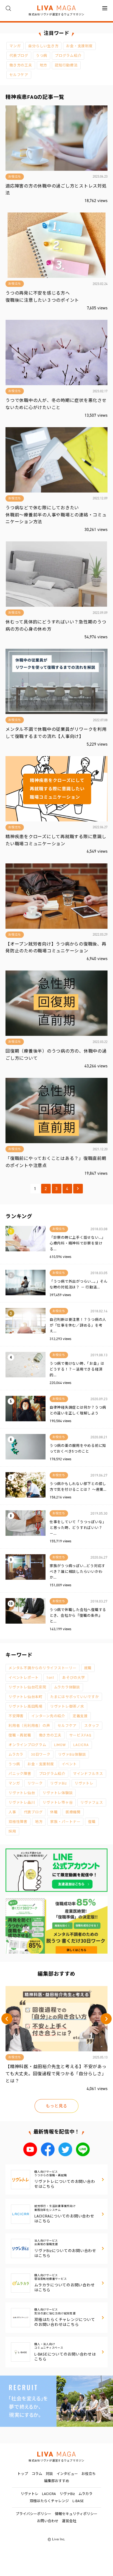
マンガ (15, 46)
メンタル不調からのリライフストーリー (43, 1668)
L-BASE (78, 2501)
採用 (12, 1831)
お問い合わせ (48, 2521)
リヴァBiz (59, 1783)
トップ (23, 2474)
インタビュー (67, 2474)
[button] (7, 2019)
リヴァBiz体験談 (72, 1754)
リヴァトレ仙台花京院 (27, 1687)
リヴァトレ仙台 (22, 1793)
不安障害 (16, 1716)
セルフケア (19, 75)
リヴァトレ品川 (22, 1802)
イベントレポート (24, 1678)
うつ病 (42, 56)
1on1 (50, 1678)
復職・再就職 (20, 1735)
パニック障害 (20, 1774)
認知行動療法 (66, 65)
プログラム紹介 (68, 56)
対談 (49, 2474)
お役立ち (89, 2474)
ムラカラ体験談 (67, 1687)
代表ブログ (19, 56)
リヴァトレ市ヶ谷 (58, 1802)
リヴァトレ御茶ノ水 (67, 1706)
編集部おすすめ (57, 2481)
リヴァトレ (84, 1783)
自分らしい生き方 (43, 46)
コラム (37, 2474)
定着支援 (80, 1716)
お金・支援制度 (79, 46)
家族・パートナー (65, 1822)
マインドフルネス (88, 1774)
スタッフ (92, 1726)
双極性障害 (18, 1822)
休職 (54, 1812)
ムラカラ (16, 1754)
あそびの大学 (74, 1678)
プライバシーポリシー (33, 2514)
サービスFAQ (80, 1735)
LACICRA (81, 1745)
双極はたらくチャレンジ (49, 2501)
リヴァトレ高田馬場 (26, 1706)
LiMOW (60, 1745)
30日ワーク (41, 1754)
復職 (92, 1822)
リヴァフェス (92, 1802)
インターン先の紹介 (48, 1716)
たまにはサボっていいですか (75, 1697)
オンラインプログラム (27, 1745)
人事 (12, 1812)
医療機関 (73, 1812)
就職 (88, 1668)
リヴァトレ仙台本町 (26, 1697)
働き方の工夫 (21, 65)
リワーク (35, 1783)
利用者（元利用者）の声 (29, 1726)
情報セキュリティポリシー (76, 2514)
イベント (69, 1764)
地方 (44, 65)
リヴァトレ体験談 (58, 1793)
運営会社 (69, 2521)
